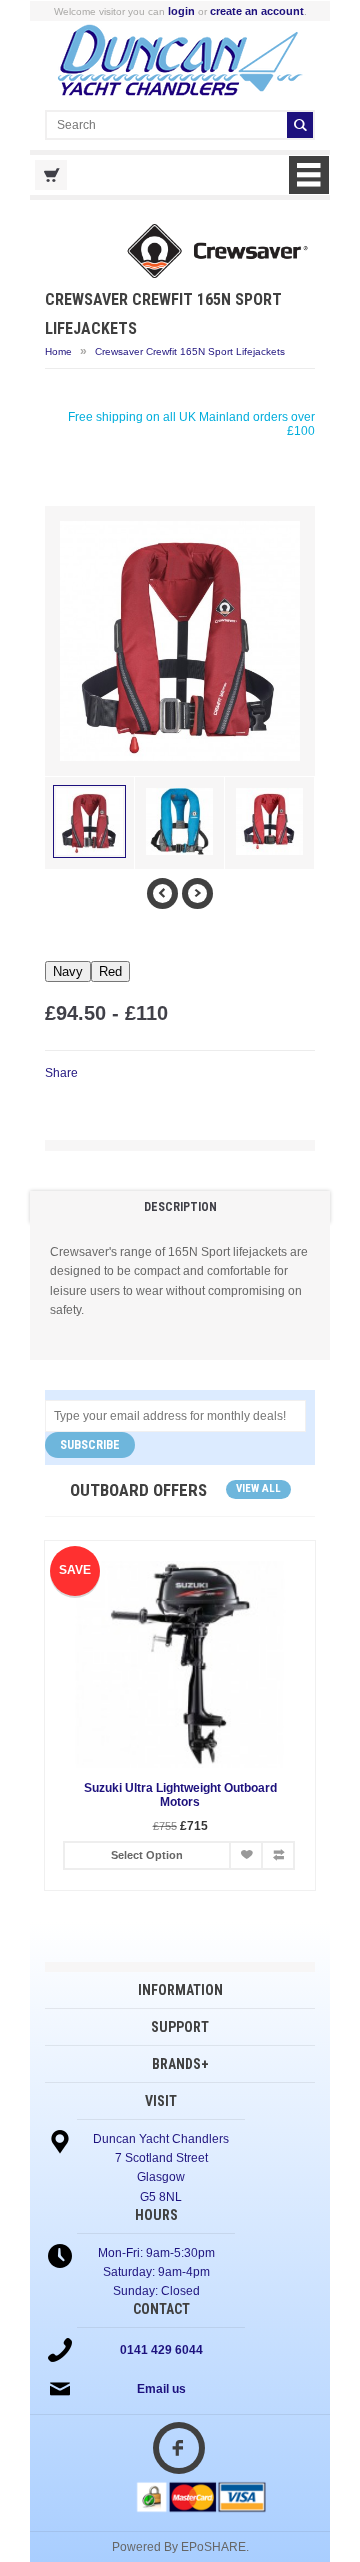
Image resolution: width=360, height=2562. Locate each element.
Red (110, 971)
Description (180, 1207)
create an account (257, 11)
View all (258, 1488)
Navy (68, 971)
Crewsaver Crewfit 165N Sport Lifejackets (190, 351)
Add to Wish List (246, 1855)
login (181, 11)
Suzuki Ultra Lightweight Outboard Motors (180, 1795)
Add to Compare (278, 1855)
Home (58, 351)
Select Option (147, 1855)
